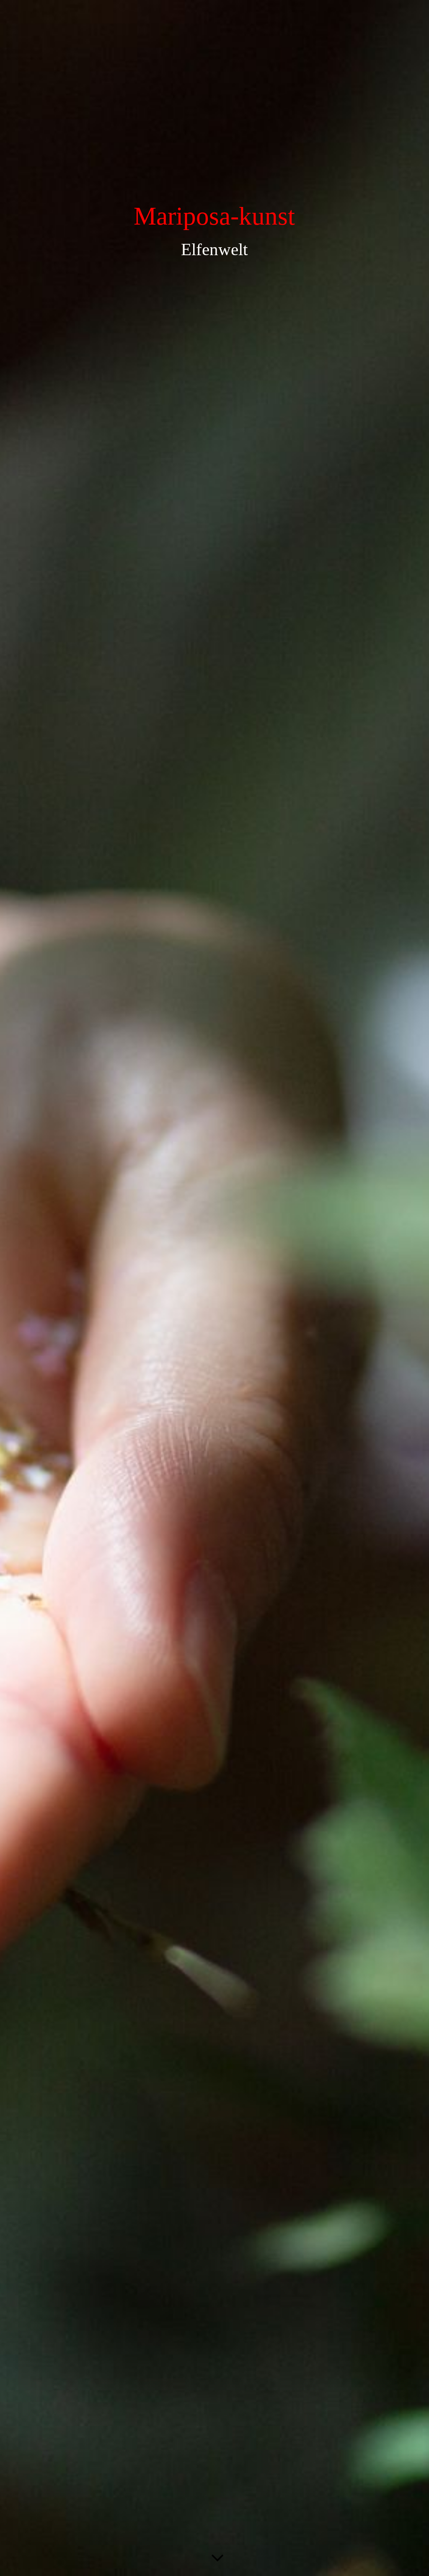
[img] (214, 1288)
